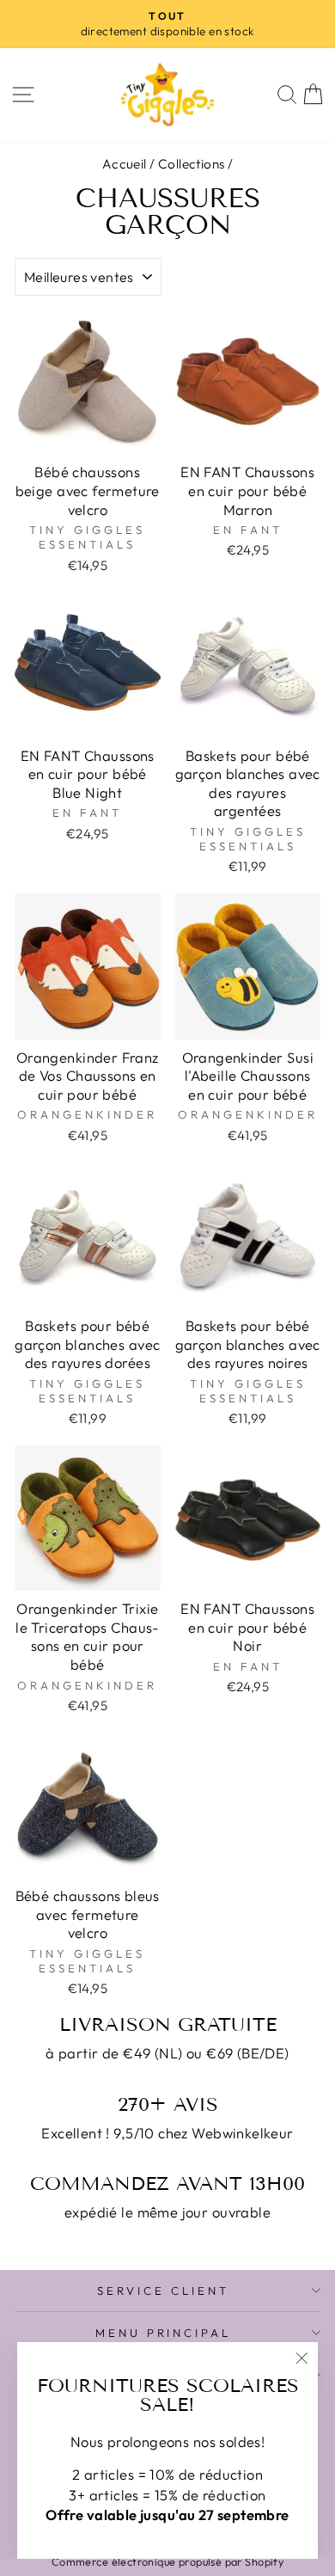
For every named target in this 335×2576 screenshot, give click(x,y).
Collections (192, 164)
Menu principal (164, 2333)
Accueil (125, 164)
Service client (163, 2291)
